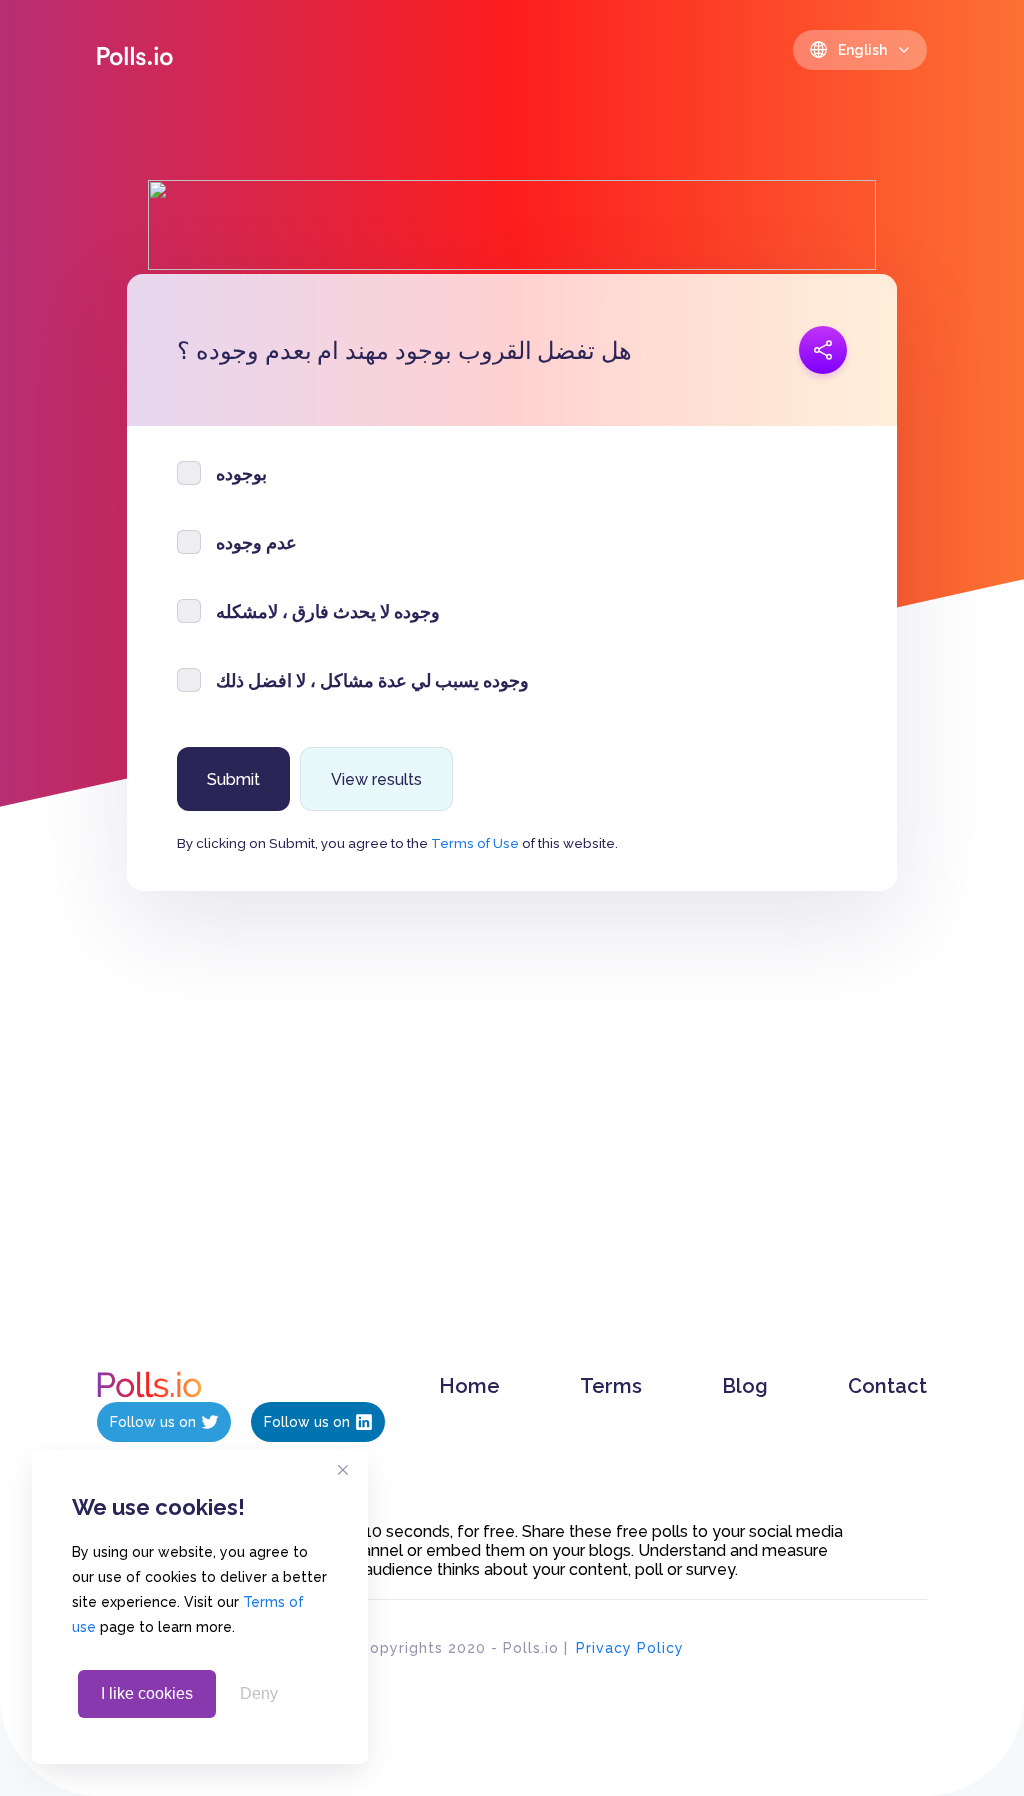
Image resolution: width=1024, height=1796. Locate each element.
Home (469, 1386)
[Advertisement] (512, 1151)
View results (376, 779)
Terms (611, 1386)
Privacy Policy (630, 1648)
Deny (259, 1693)
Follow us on (153, 1422)
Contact (887, 1386)
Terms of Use (475, 843)
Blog (745, 1386)
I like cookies (147, 1693)
